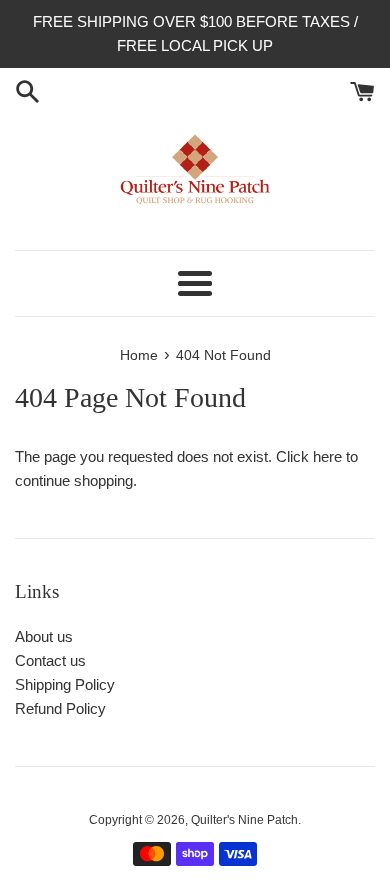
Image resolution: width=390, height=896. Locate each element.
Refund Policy (60, 708)
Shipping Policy (65, 684)
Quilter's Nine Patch (244, 820)
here (327, 456)
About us (44, 636)
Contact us (50, 660)
